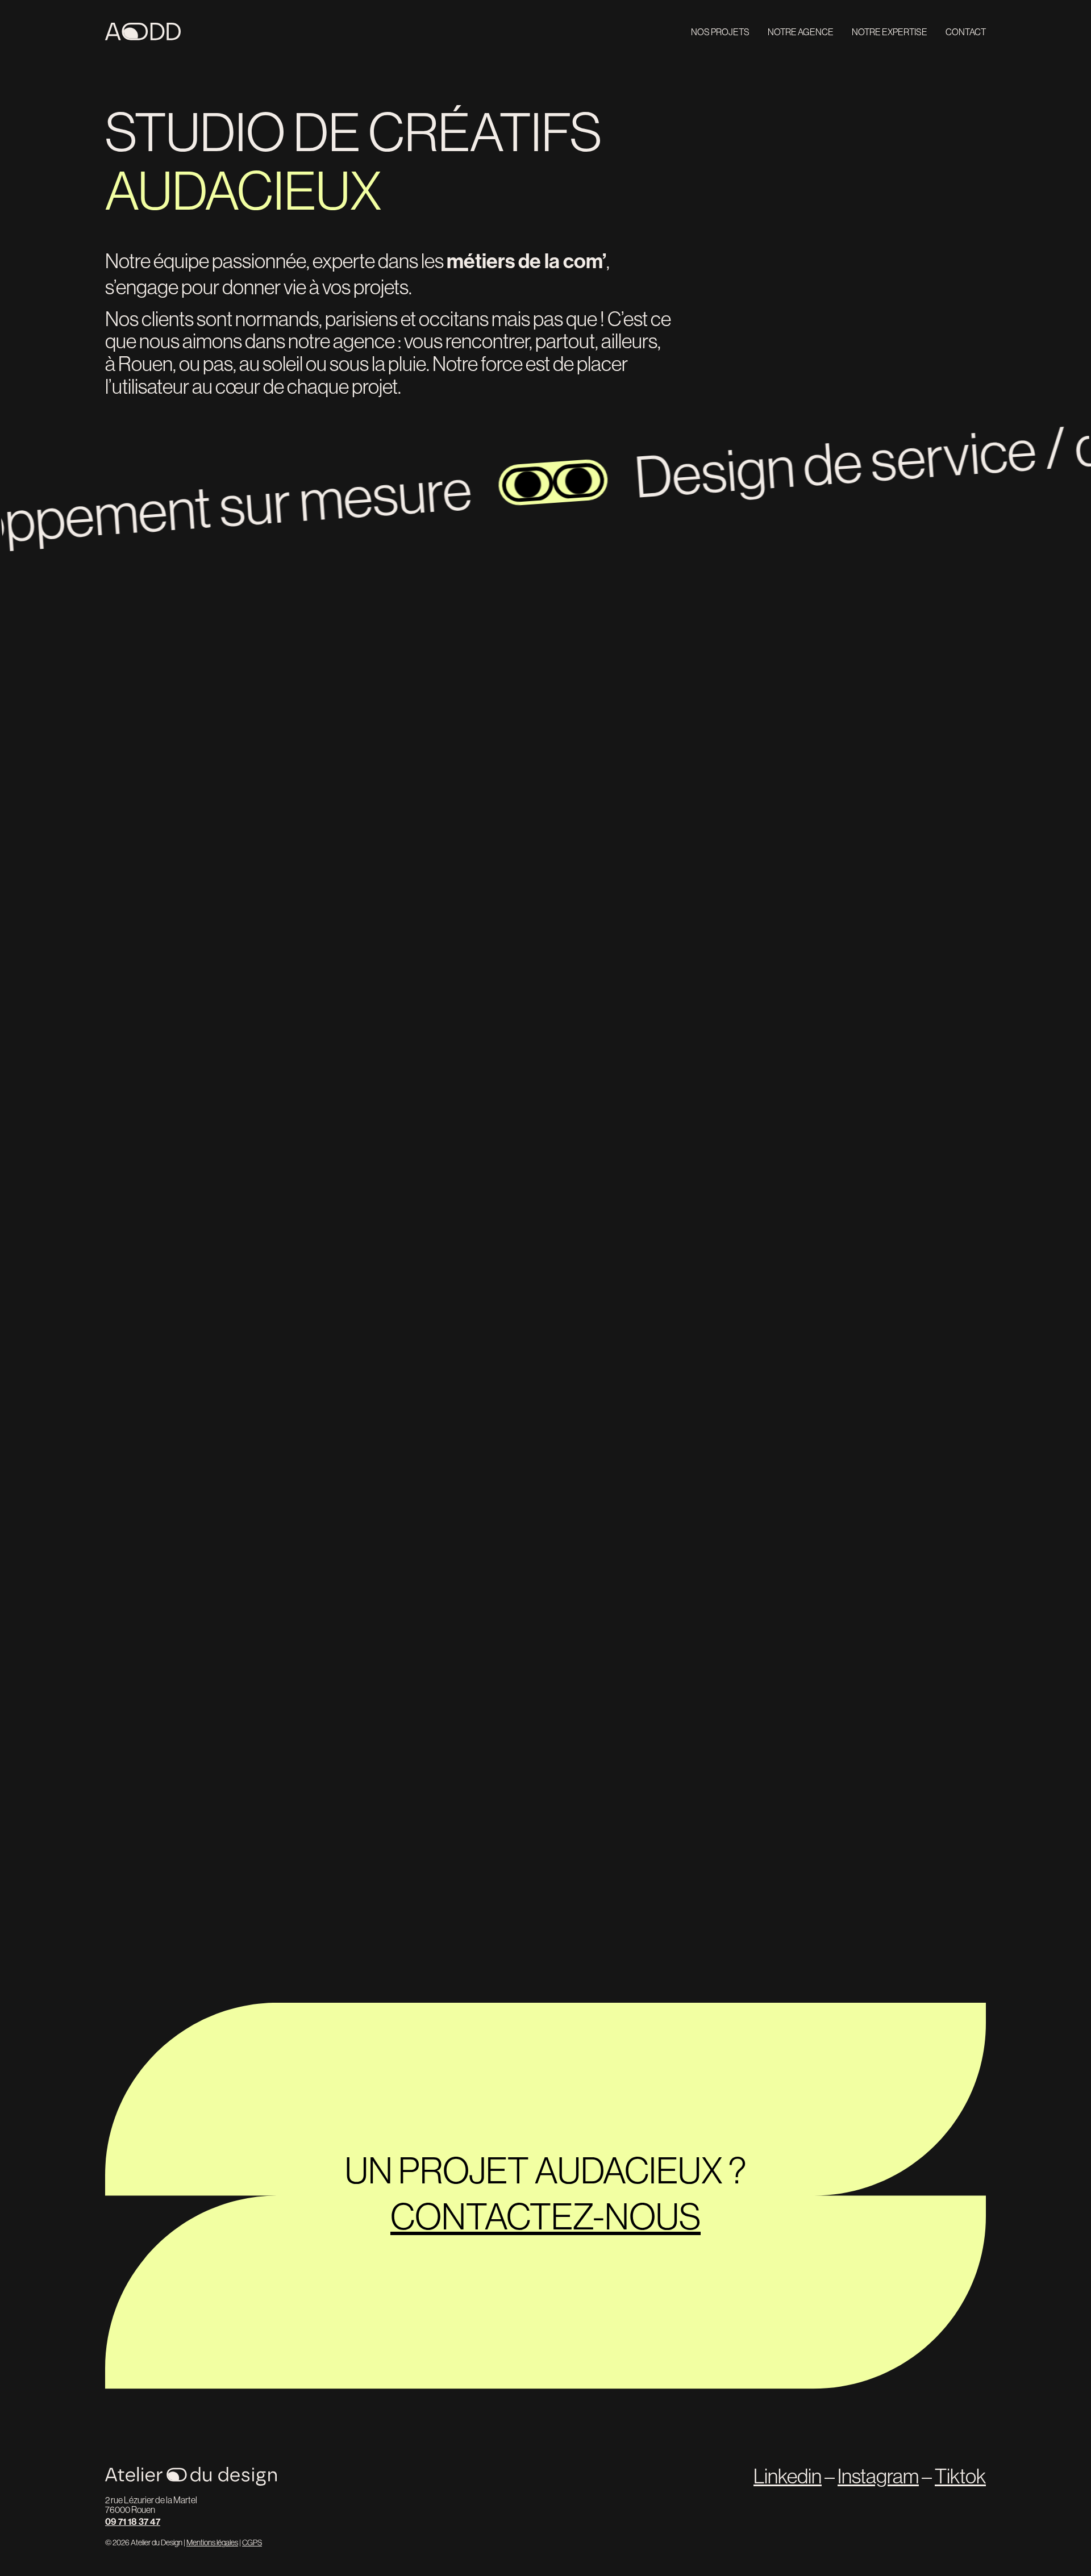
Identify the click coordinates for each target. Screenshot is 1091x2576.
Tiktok (960, 2476)
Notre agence (801, 32)
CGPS (252, 2542)
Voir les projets (894, 673)
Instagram (878, 2476)
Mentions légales (212, 2542)
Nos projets (720, 32)
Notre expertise (890, 32)
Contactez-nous (545, 2216)
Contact (966, 32)
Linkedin (788, 2476)
